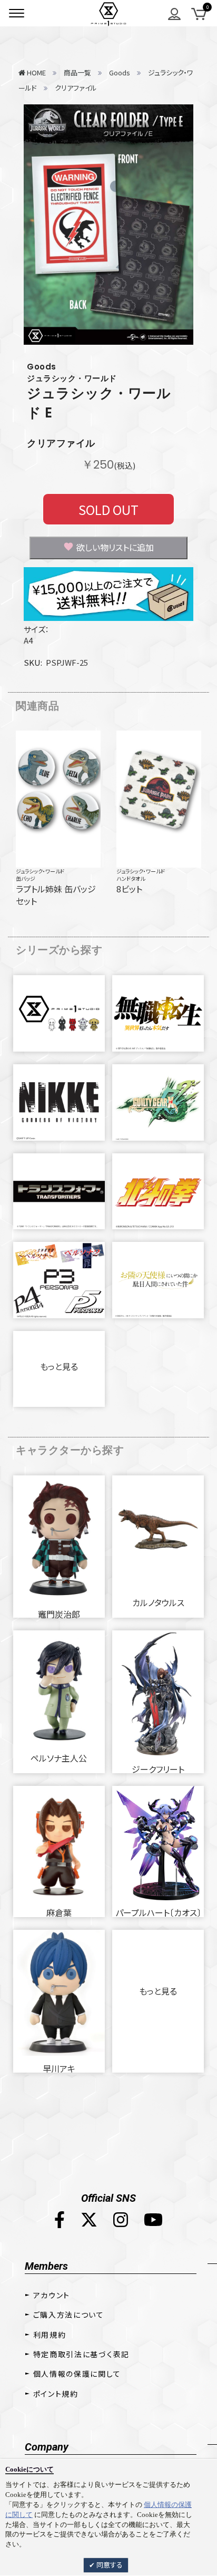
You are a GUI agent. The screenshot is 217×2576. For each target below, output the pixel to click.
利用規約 (50, 2335)
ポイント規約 (56, 2394)
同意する (109, 2565)
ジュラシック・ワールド (40, 871)
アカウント (52, 2295)
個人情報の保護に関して (77, 2374)
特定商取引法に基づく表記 (81, 2354)
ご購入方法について (69, 2315)
